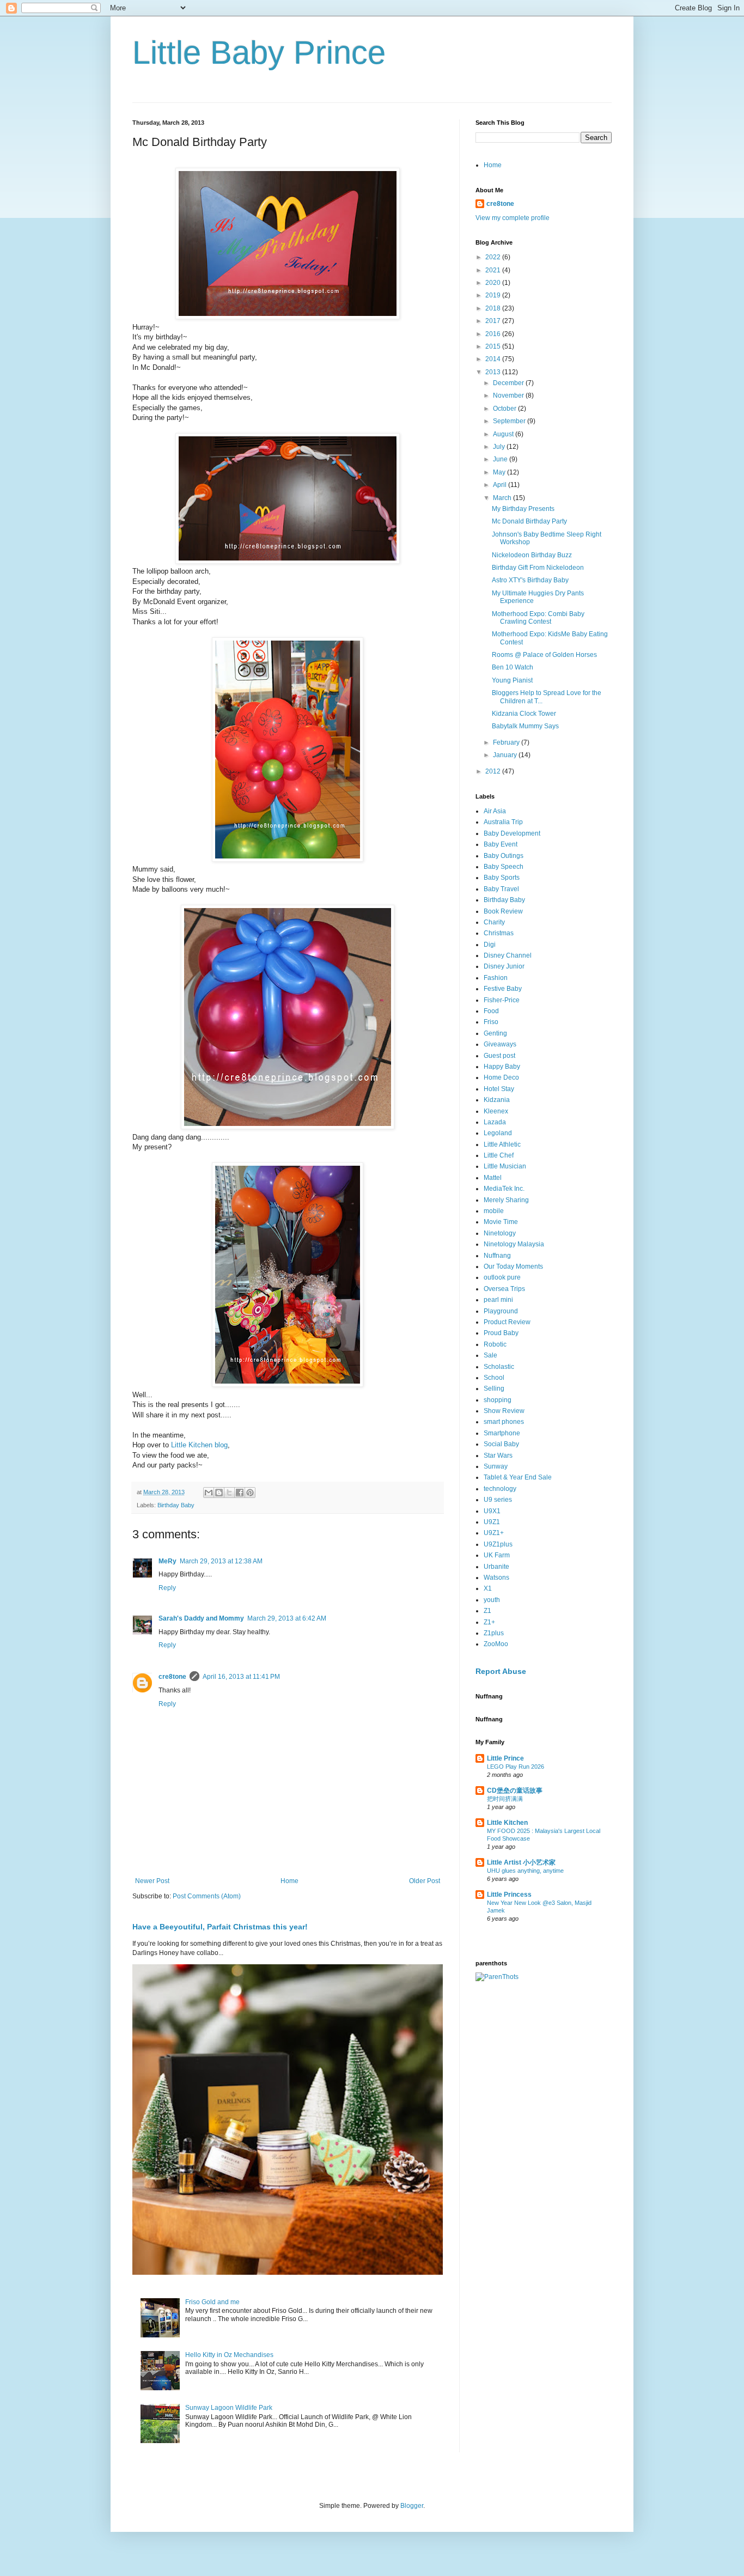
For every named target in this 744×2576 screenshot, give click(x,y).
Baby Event (501, 844)
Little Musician (505, 1166)
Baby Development (512, 833)
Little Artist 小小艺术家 (521, 1862)
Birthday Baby (176, 1505)
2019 (494, 295)
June (501, 459)
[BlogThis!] (219, 1493)
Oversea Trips (504, 1289)
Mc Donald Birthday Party (529, 521)
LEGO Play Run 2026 (516, 1767)
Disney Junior (504, 966)
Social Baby (501, 1444)
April (501, 485)
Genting (495, 1033)
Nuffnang (497, 1256)
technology (500, 1489)
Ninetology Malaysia (514, 1244)
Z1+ (489, 1622)
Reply (167, 1588)
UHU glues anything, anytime (525, 1871)
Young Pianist (512, 680)
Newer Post (152, 1881)
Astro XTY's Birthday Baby (530, 580)
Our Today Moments (513, 1266)
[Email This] (209, 1493)
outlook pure (502, 1277)
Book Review (503, 911)
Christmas (499, 933)
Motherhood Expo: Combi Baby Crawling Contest (538, 618)
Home (289, 1881)
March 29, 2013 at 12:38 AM (221, 1561)
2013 (494, 372)
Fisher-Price (502, 1000)
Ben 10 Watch (513, 667)
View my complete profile (513, 218)
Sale (490, 1355)
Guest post (499, 1056)
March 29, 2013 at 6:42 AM (287, 1618)
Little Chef (499, 1155)
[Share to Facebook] (240, 1493)
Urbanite (496, 1567)
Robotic (495, 1344)
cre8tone (172, 1677)
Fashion (496, 978)
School (494, 1378)
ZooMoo (496, 1644)
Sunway (496, 1466)
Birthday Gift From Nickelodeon (538, 568)
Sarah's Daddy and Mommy (201, 1618)
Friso (491, 1022)
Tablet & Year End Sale (518, 1477)
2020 (494, 283)
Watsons (496, 1578)
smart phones (504, 1422)
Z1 (487, 1611)
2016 (494, 334)
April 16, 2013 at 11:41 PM (241, 1677)
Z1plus (494, 1633)
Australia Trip (503, 822)
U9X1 (492, 1511)
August (504, 434)
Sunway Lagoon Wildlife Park (229, 2408)
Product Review (507, 1322)
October (505, 409)
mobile (494, 1211)
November (509, 395)
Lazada (495, 1122)
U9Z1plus (498, 1544)
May (500, 472)
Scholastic (499, 1367)
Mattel (493, 1178)
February (507, 742)
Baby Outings (504, 856)
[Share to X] (229, 1493)
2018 (494, 308)
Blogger (412, 2506)
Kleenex (496, 1111)
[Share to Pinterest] (250, 1493)
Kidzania (497, 1100)
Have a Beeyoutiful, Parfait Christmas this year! (220, 1927)
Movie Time (501, 1222)
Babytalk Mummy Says (525, 726)
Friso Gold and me (212, 2302)
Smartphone (502, 1433)
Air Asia (495, 811)
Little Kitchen (507, 1823)
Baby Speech (504, 867)
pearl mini (498, 1300)
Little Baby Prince (259, 53)
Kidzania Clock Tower (524, 714)
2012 (494, 771)
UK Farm (497, 1555)
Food (491, 1011)
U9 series (498, 1500)
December (509, 383)
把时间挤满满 (505, 1799)
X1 (488, 1588)
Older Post (425, 1881)
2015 (494, 346)
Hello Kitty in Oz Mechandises (229, 2355)
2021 (494, 270)
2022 (494, 257)
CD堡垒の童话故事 (515, 1791)
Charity (494, 922)
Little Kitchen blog (199, 1445)
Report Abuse (501, 1671)
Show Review (504, 1411)
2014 (494, 359)
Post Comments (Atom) (207, 1896)
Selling (494, 1389)
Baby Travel (501, 889)
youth (492, 1600)
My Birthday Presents (523, 509)
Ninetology (500, 1233)
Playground (501, 1311)
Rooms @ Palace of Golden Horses (544, 655)
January (506, 755)
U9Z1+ (494, 1533)
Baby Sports (502, 878)
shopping (498, 1400)
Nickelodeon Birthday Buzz (532, 555)
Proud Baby (501, 1333)
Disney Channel (508, 955)
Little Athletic (502, 1144)
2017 (494, 321)
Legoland (498, 1133)
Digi (490, 945)
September (510, 421)
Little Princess (509, 1895)
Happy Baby (502, 1067)
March (503, 498)
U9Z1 (492, 1522)
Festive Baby (503, 989)
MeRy (167, 1561)
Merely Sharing (506, 1200)
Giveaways (500, 1044)
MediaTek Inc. (504, 1189)
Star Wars (498, 1456)
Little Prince (505, 1758)
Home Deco (501, 1077)
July (500, 447)
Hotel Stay (499, 1089)
